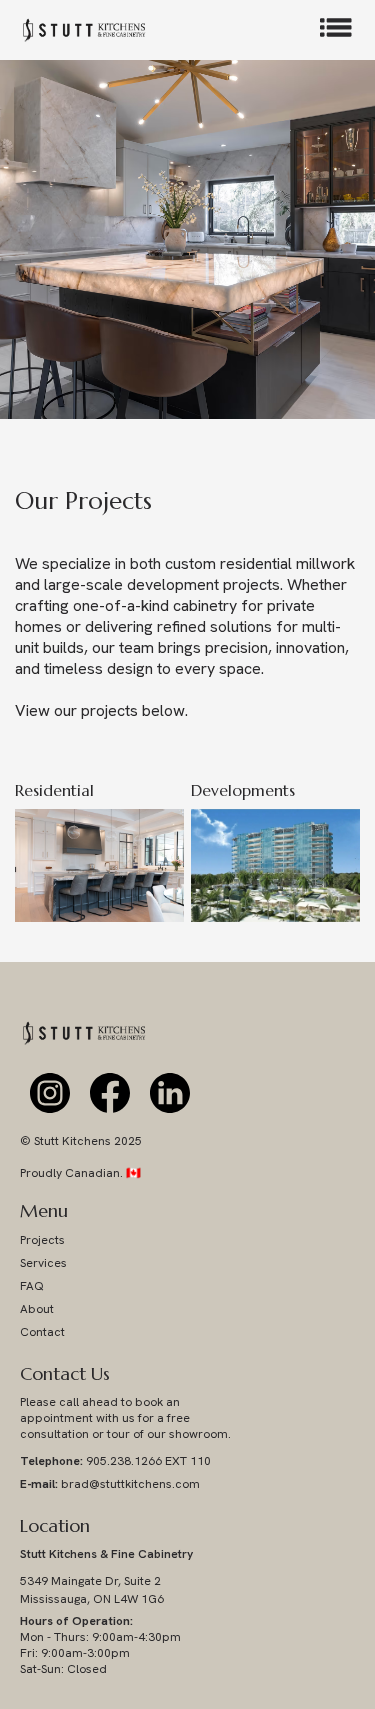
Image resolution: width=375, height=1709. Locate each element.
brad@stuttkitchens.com (110, 1484)
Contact (42, 1332)
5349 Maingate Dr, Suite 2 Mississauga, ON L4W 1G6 (92, 1590)
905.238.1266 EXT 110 (115, 1461)
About (37, 1309)
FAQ (32, 1286)
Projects (42, 1240)
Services (43, 1263)
